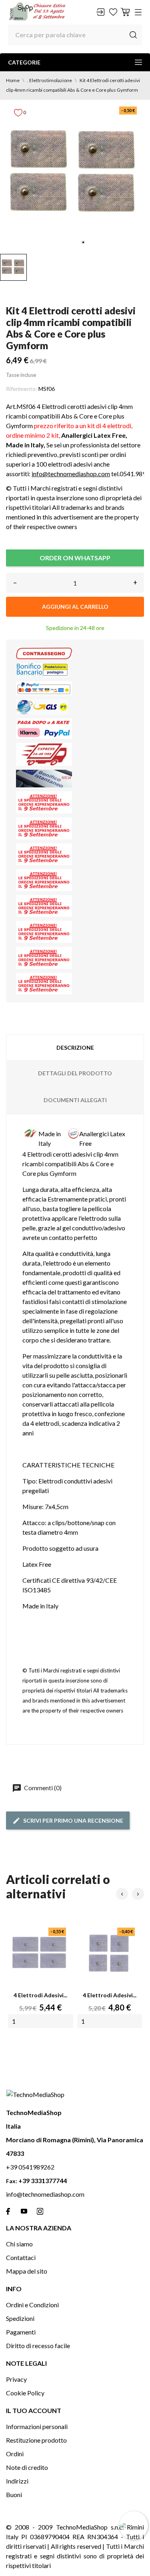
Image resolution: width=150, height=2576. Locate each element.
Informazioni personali (37, 2426)
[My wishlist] (113, 12)
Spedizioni (20, 2318)
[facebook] (8, 2211)
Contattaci (21, 2257)
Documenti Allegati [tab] (75, 1100)
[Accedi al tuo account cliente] (100, 12)
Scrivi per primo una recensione (73, 1820)
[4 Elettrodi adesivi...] (41, 1953)
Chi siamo (19, 2244)
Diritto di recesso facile (38, 2346)
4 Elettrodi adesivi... (40, 1995)
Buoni (14, 2494)
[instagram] (40, 2211)
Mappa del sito (27, 2271)
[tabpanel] (75, 175)
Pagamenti (21, 2332)
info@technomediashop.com (71, 474)
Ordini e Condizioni (32, 2305)
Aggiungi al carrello (75, 607)
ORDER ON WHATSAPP (75, 558)
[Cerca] (133, 35)
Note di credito (27, 2467)
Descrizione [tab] (75, 1048)
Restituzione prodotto (36, 2440)
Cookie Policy (25, 2393)
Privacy (16, 2379)
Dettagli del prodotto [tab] (75, 1073)
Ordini (15, 2454)
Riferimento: (22, 389)
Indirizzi (17, 2481)
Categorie (24, 62)
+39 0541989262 (30, 2167)
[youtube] (24, 2211)
